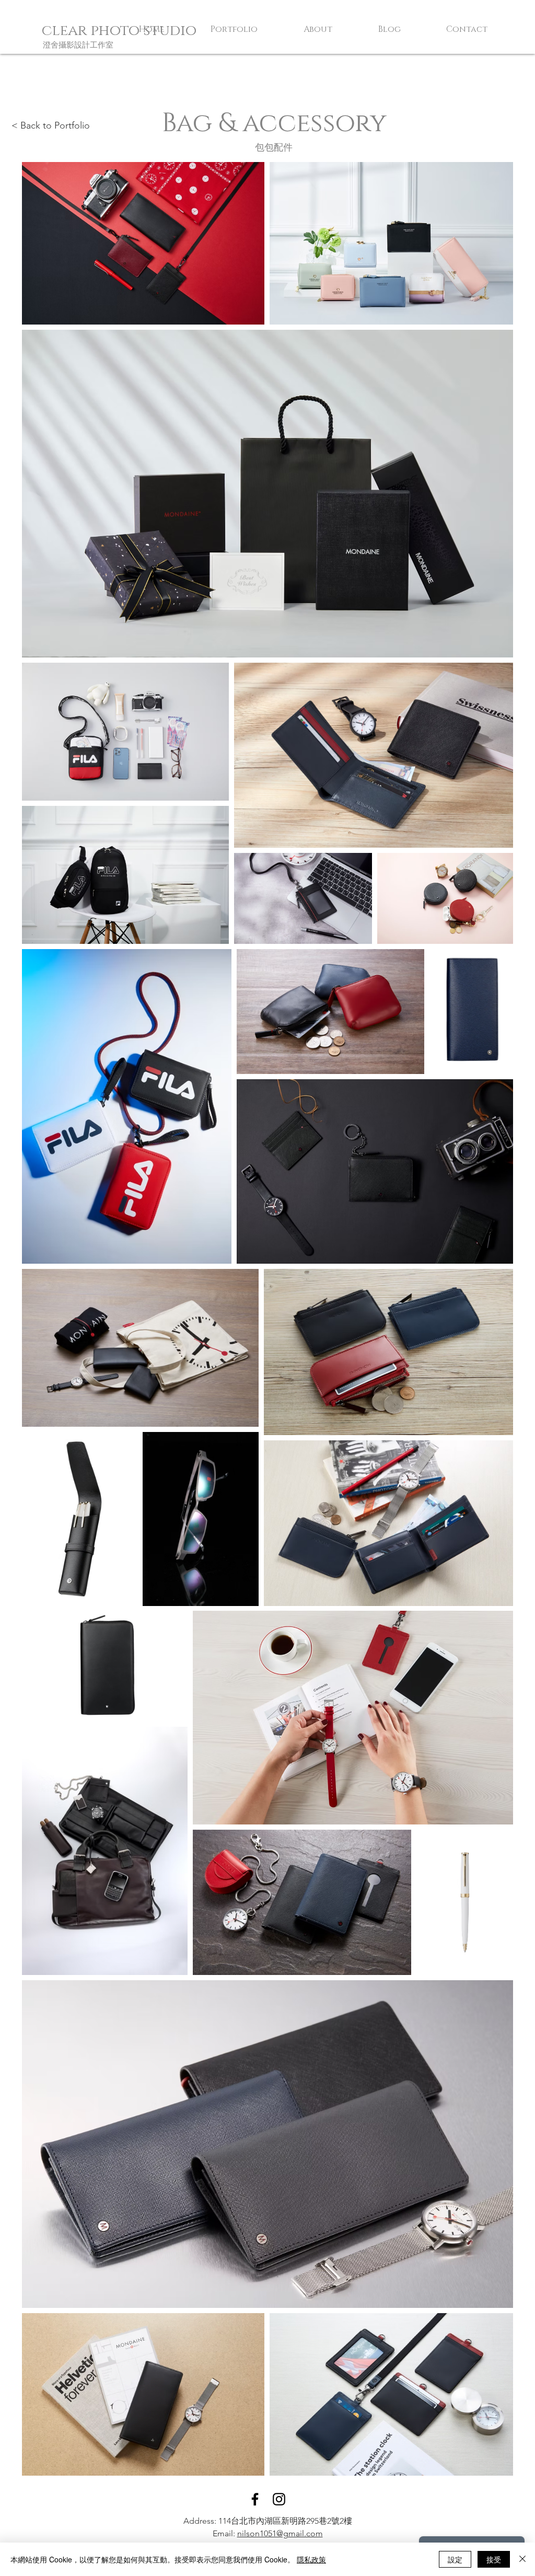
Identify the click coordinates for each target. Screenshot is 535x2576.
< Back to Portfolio (51, 125)
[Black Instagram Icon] (279, 2499)
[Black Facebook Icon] (255, 2499)
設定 (455, 2559)
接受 (494, 2559)
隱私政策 (311, 2559)
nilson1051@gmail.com (280, 2533)
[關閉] (522, 2559)
